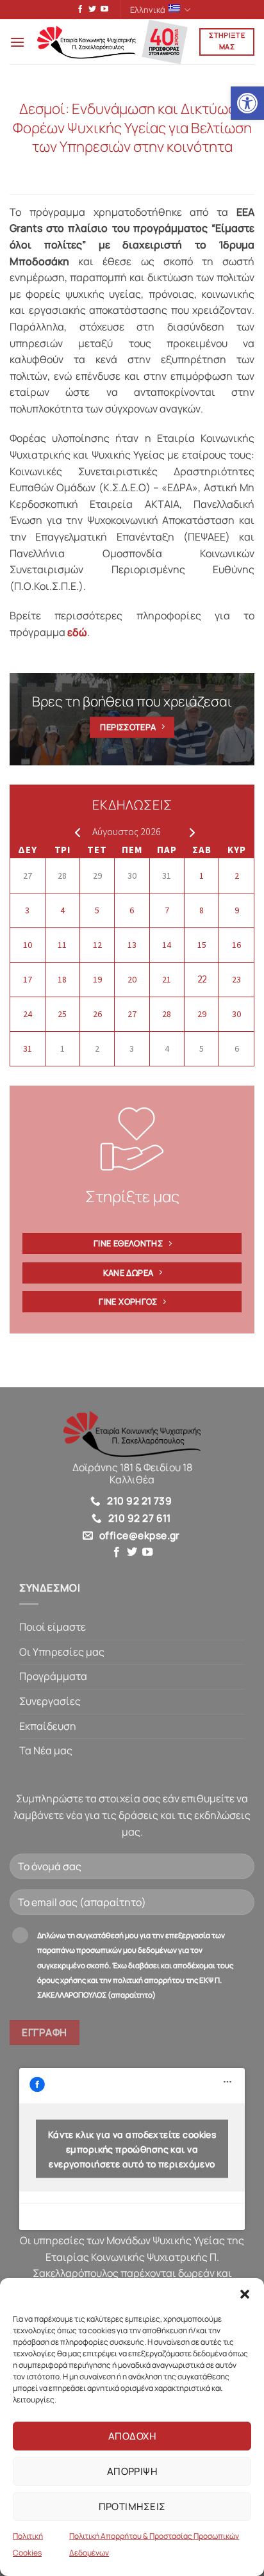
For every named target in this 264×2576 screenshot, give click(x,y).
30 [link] (132, 876)
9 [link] (237, 910)
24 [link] (28, 1014)
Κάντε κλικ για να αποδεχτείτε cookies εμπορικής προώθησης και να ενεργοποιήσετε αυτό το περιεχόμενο (132, 2149)
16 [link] (236, 945)
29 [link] (97, 876)
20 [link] (132, 979)
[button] (245, 2294)
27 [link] (28, 876)
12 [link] (97, 945)
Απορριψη (132, 2471)
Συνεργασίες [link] (50, 1701)
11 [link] (62, 945)
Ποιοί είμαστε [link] (53, 1627)
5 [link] (97, 910)
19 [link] (97, 979)
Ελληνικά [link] (148, 10)
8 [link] (202, 910)
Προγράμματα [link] (53, 1676)
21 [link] (167, 979)
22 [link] (202, 979)
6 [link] (132, 910)
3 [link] (27, 910)
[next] (189, 832)
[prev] (75, 832)
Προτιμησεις (132, 2507)
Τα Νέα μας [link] (46, 1750)
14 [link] (167, 945)
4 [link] (62, 910)
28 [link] (62, 876)
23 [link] (236, 979)
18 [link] (62, 979)
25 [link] (62, 1014)
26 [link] (97, 1014)
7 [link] (167, 910)
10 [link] (28, 945)
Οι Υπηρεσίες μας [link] (62, 1652)
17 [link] (28, 979)
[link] (247, 103)
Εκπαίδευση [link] (48, 1726)
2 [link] (237, 876)
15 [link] (202, 945)
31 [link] (167, 876)
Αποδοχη (132, 2436)
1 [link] (202, 876)
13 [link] (132, 945)
